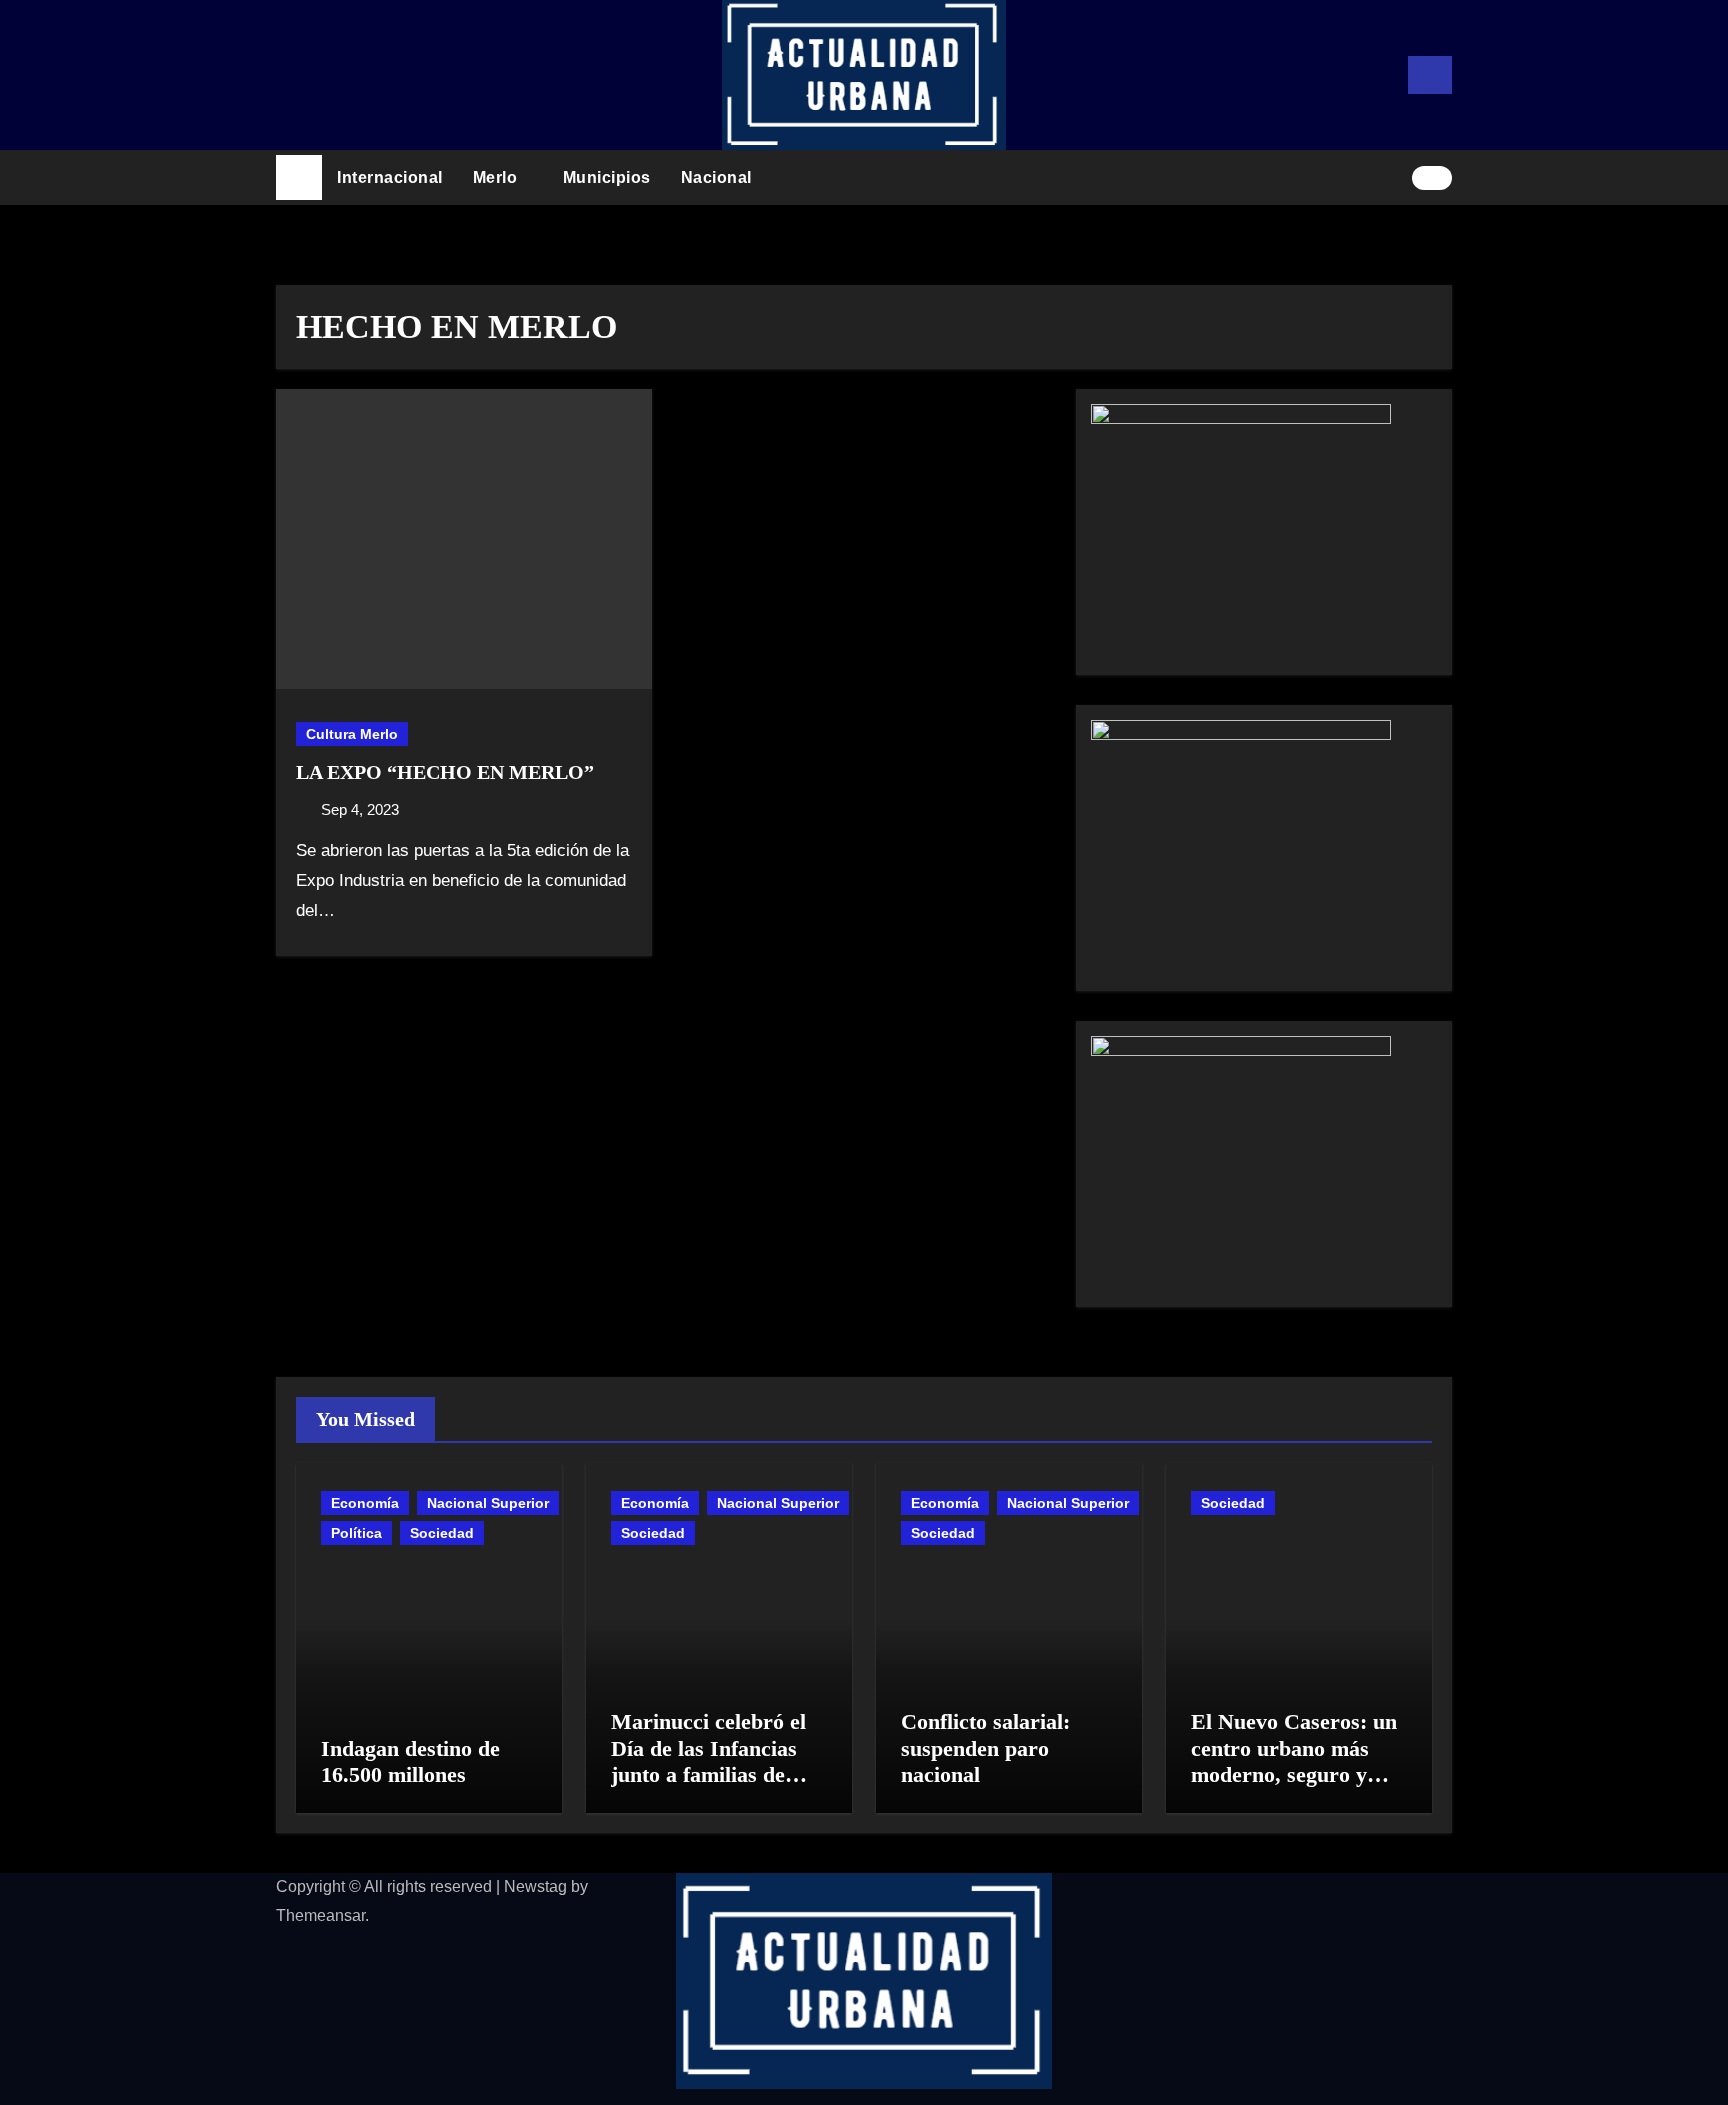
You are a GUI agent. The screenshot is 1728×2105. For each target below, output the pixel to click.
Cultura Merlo (352, 734)
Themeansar (320, 1915)
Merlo (497, 177)
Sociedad (442, 1533)
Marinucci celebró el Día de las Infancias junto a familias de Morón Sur (708, 1761)
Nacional (719, 177)
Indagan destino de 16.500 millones (410, 1761)
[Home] (299, 178)
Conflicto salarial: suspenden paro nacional (985, 1748)
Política (356, 1533)
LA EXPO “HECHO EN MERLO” (445, 772)
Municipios (607, 177)
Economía (365, 1503)
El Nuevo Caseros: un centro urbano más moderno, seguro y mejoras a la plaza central (1294, 1774)
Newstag (535, 1886)
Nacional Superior (488, 1503)
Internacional (390, 177)
